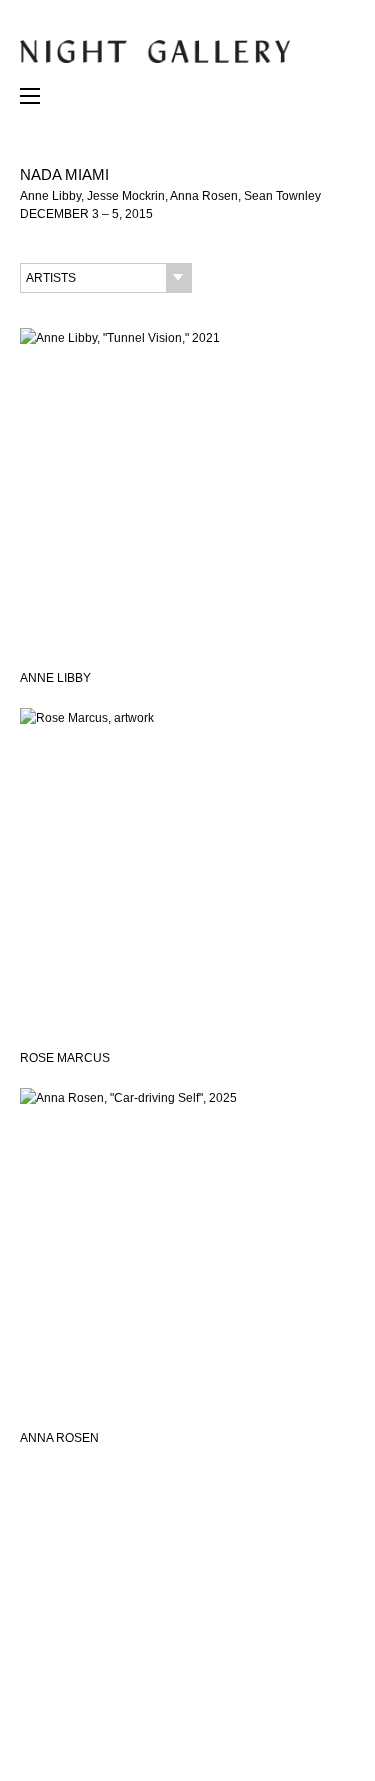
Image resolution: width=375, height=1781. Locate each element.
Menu (30, 101)
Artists (51, 278)
